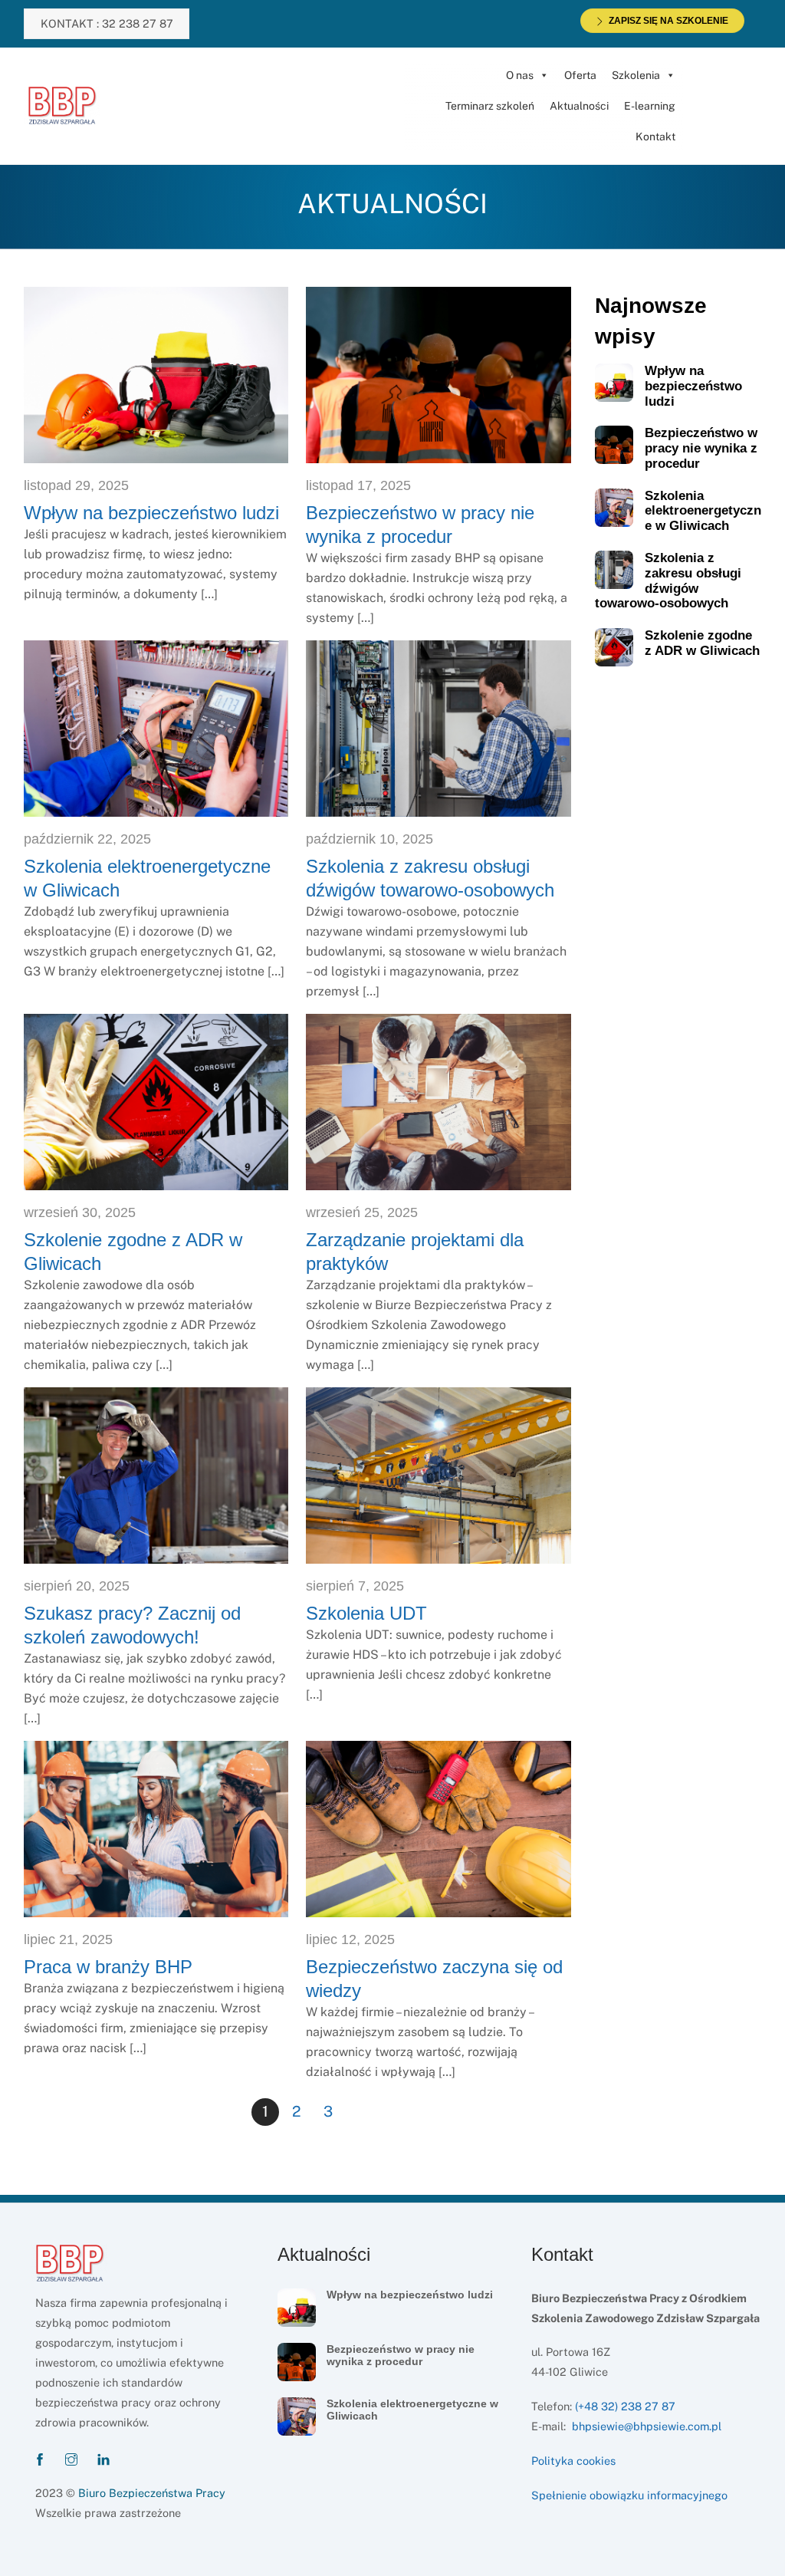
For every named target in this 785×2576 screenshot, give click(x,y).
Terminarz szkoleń (490, 106)
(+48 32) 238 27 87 (625, 2406)
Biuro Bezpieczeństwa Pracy (152, 2493)
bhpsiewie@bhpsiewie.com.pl (647, 2426)
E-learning (650, 106)
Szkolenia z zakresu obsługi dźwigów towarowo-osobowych (668, 581)
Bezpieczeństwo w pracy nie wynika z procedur (701, 448)
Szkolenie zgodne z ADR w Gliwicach (702, 643)
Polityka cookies (573, 2461)
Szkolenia (636, 75)
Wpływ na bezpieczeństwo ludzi (151, 513)
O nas (520, 75)
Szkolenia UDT (366, 1613)
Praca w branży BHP (108, 1967)
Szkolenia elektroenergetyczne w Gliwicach (703, 511)
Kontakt (655, 137)
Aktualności (579, 106)
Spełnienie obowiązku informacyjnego (629, 2495)
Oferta (580, 75)
